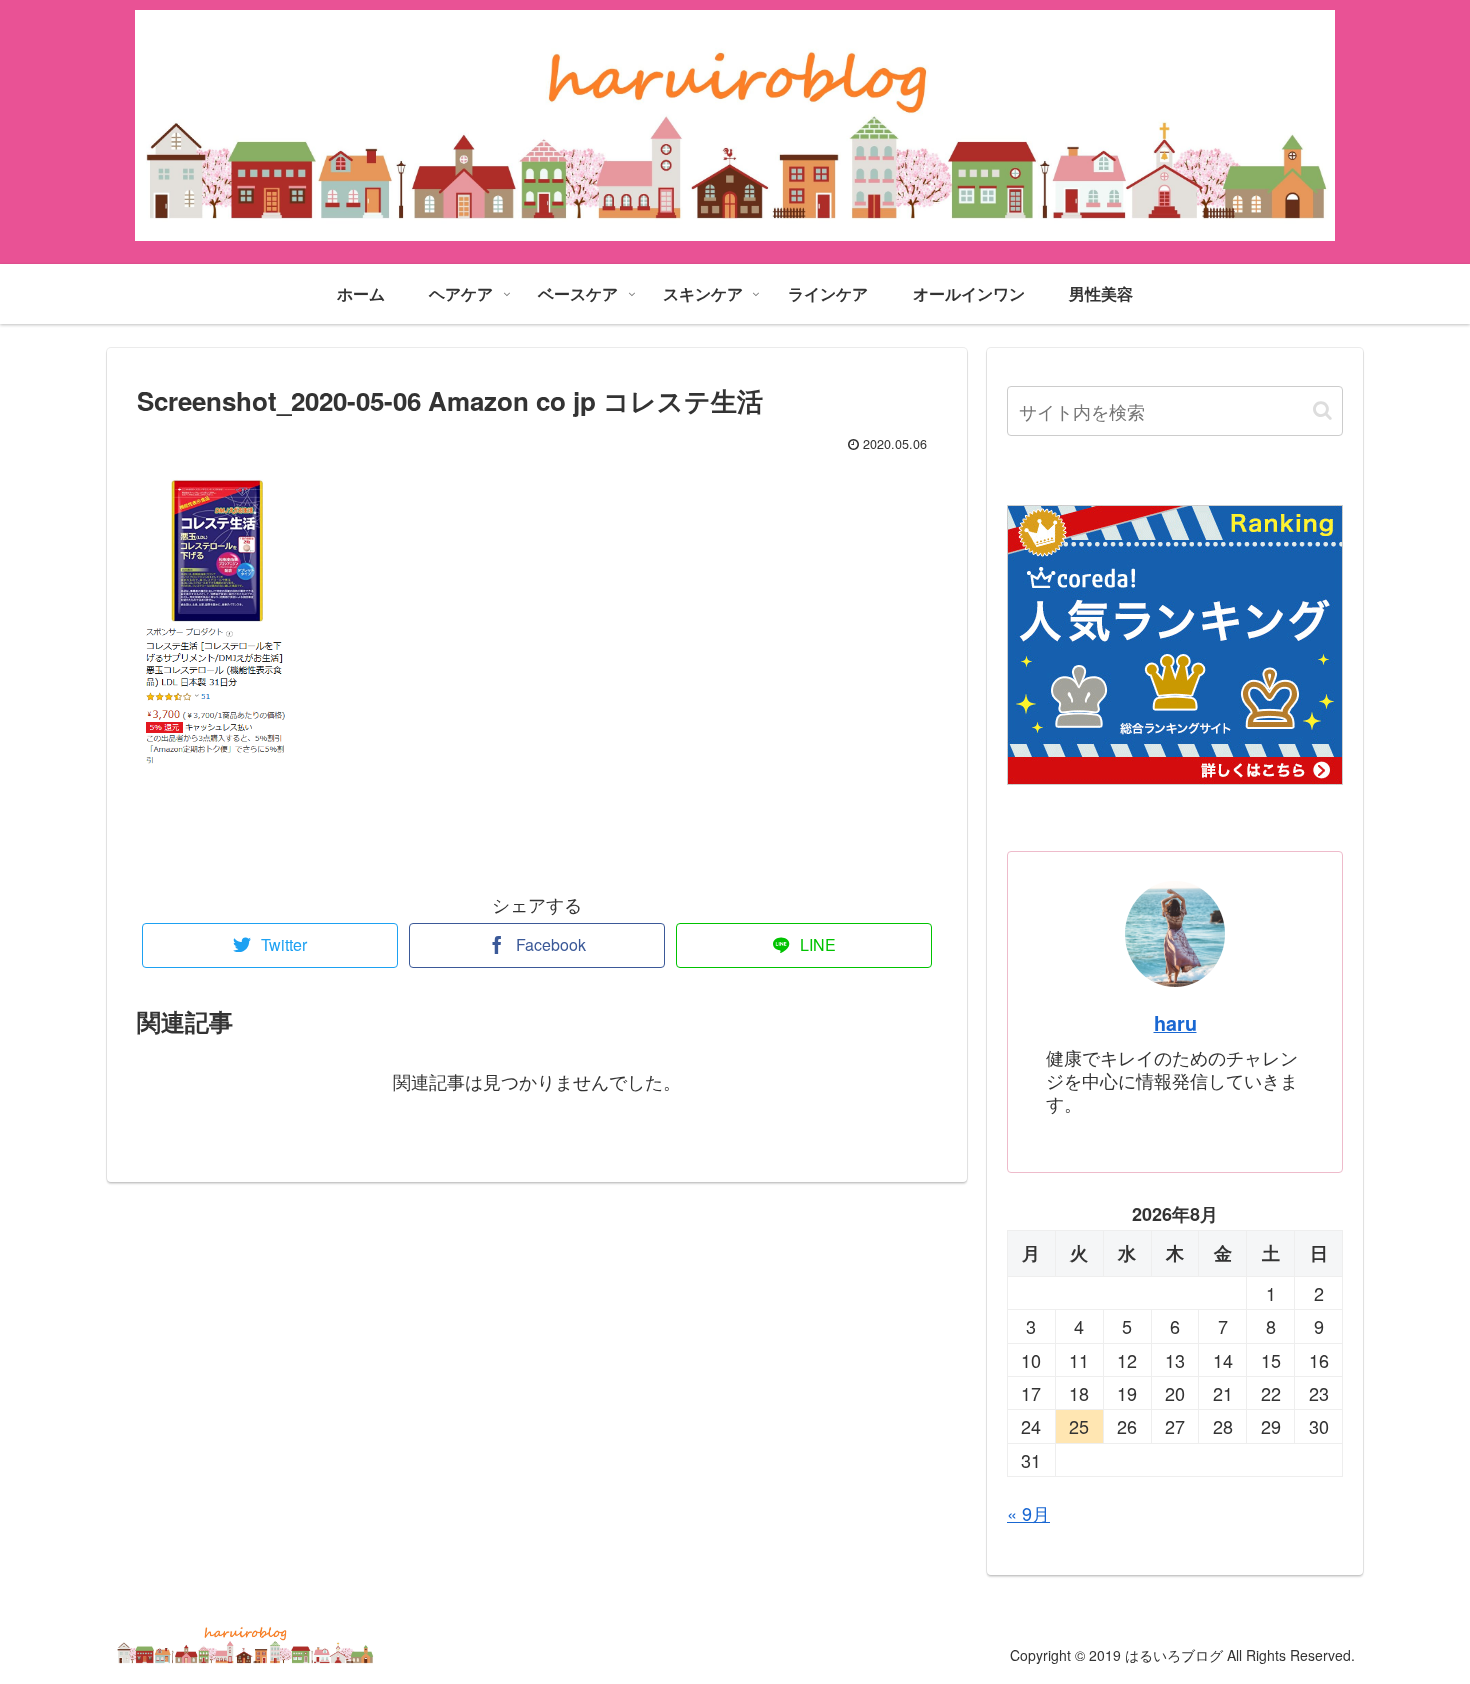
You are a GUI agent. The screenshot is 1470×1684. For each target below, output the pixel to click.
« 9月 (1028, 1513)
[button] (1322, 410)
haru (1175, 1023)
